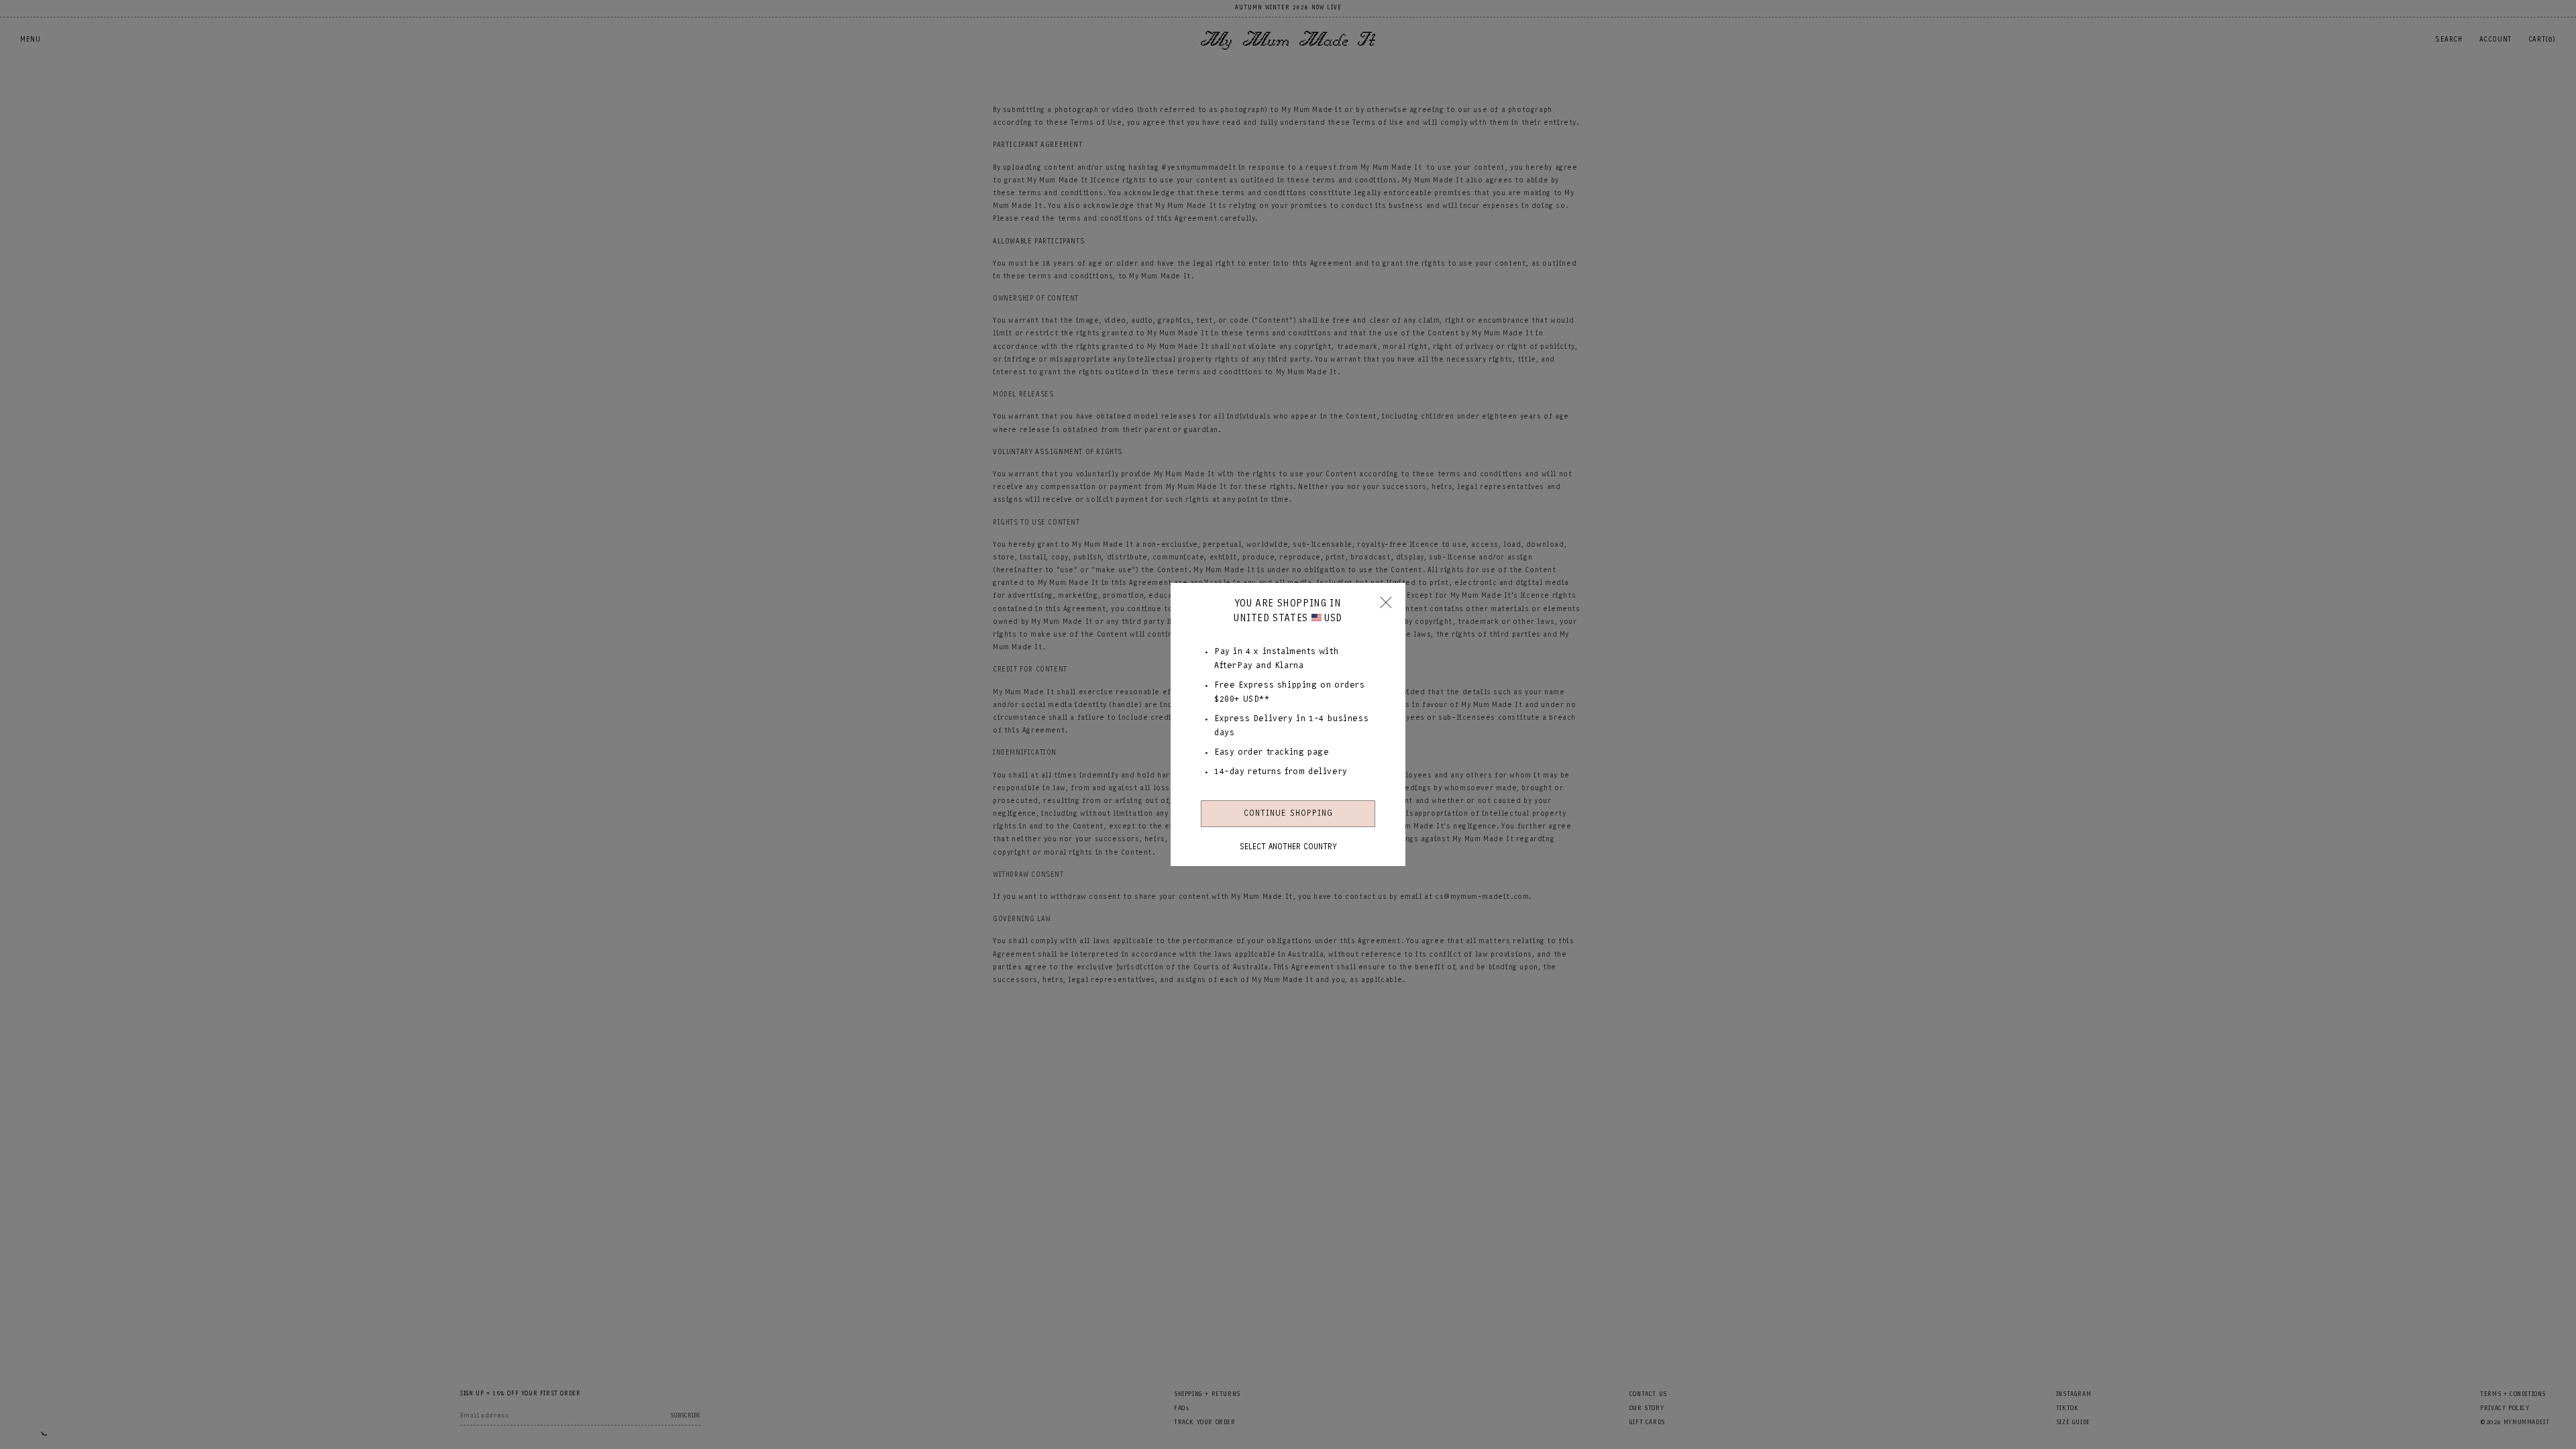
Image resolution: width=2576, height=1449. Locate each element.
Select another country (1288, 847)
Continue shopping (1288, 813)
